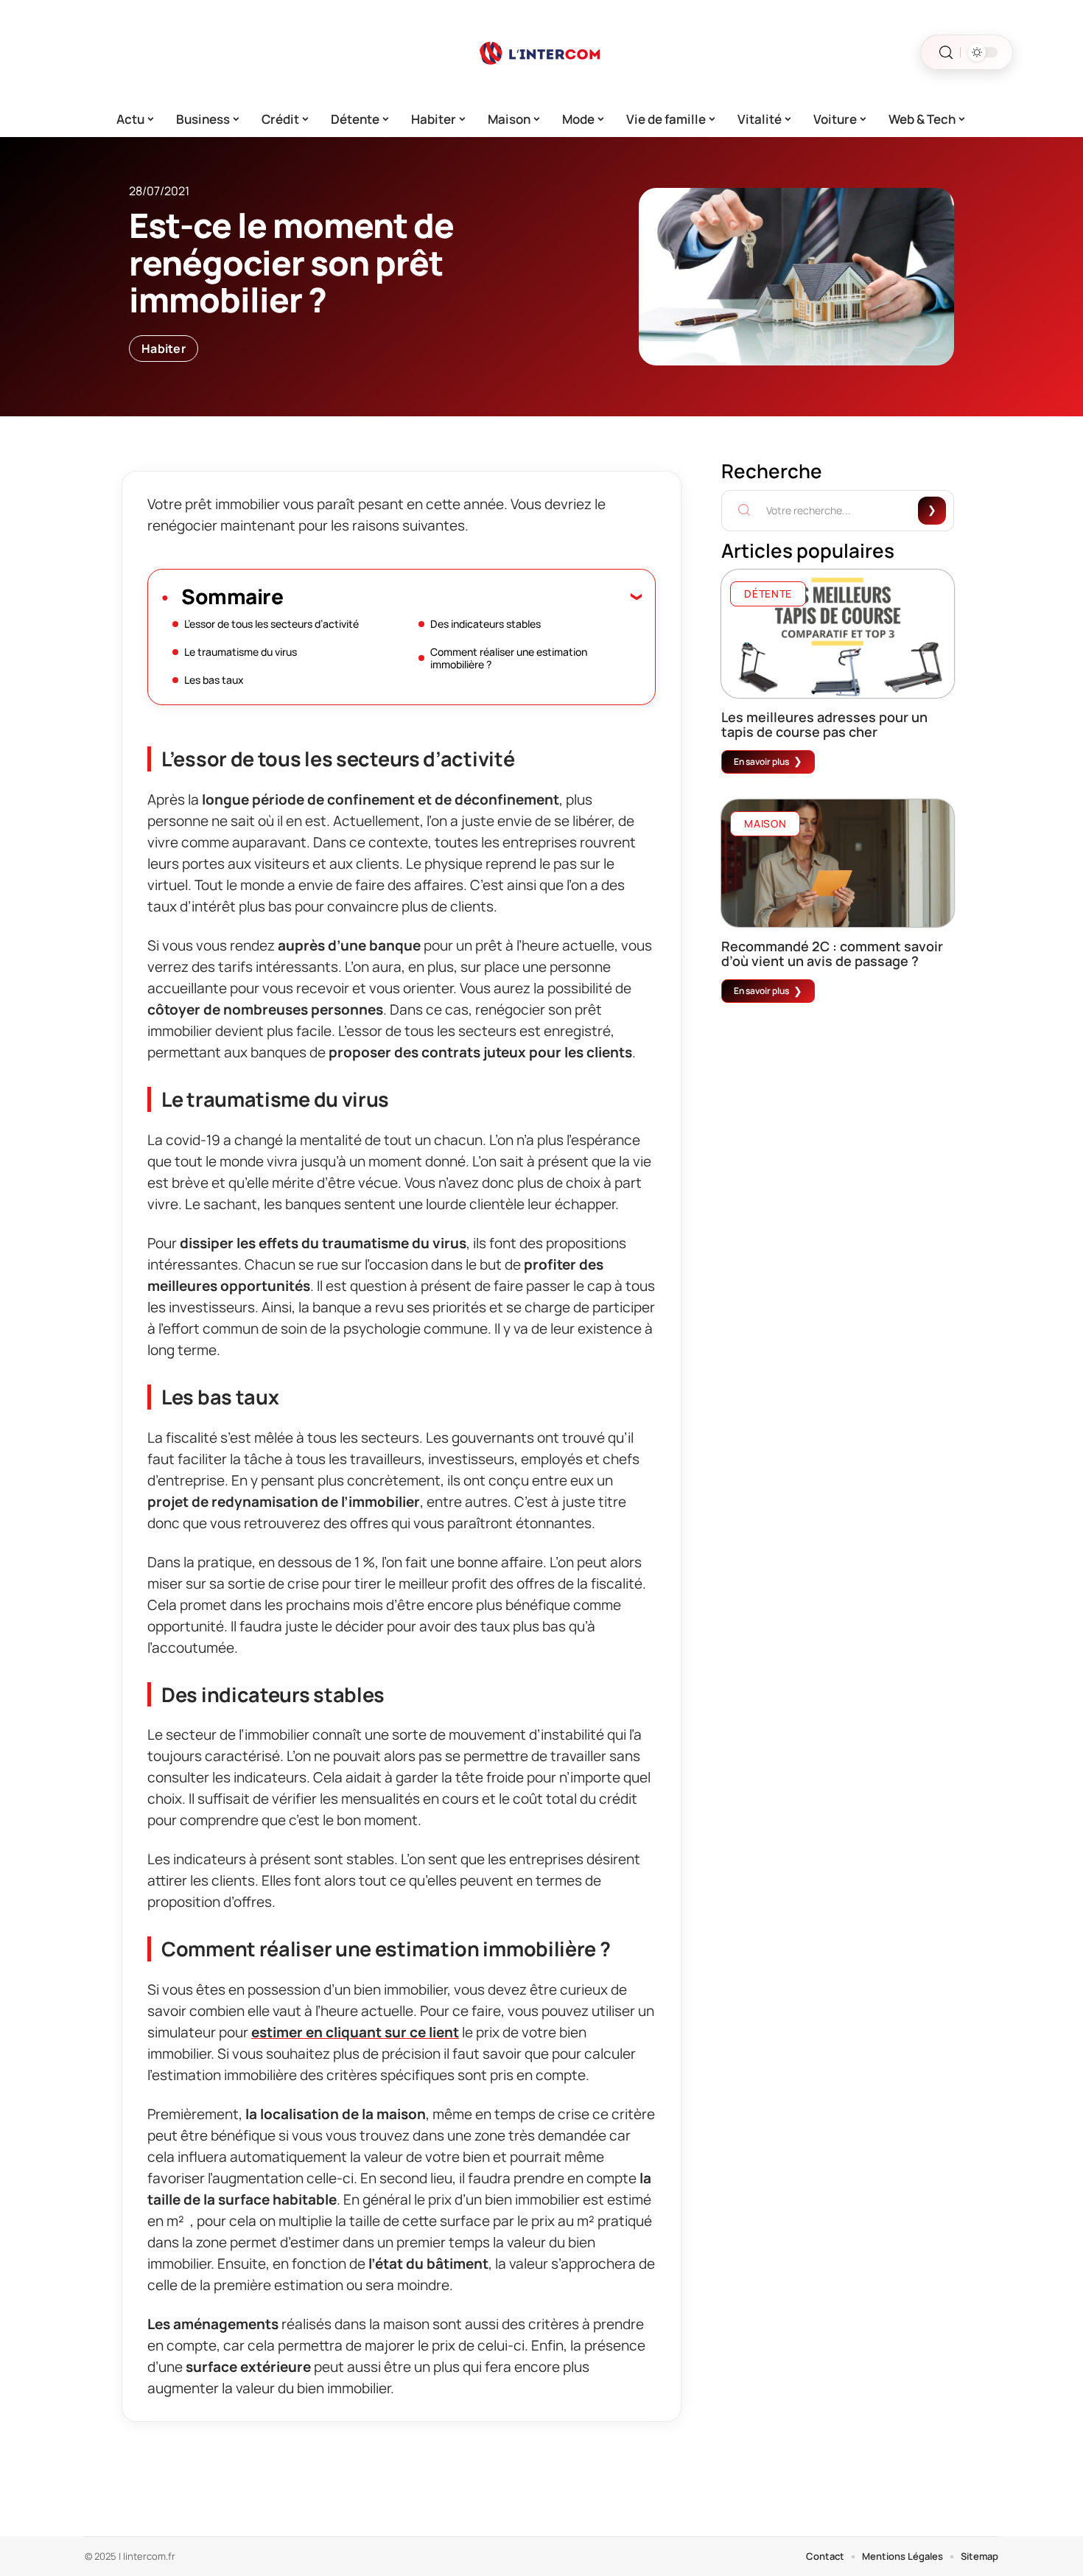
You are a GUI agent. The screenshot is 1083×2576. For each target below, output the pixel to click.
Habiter (164, 349)
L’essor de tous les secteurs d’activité (271, 624)
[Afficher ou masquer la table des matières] (462, 596)
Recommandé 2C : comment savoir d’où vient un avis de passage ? (832, 953)
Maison (765, 823)
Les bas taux (214, 680)
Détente (768, 594)
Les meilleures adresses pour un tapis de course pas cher (824, 724)
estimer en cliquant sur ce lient (355, 2032)
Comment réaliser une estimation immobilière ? (509, 658)
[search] (946, 53)
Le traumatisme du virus (241, 652)
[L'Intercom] (541, 52)
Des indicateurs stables (486, 624)
